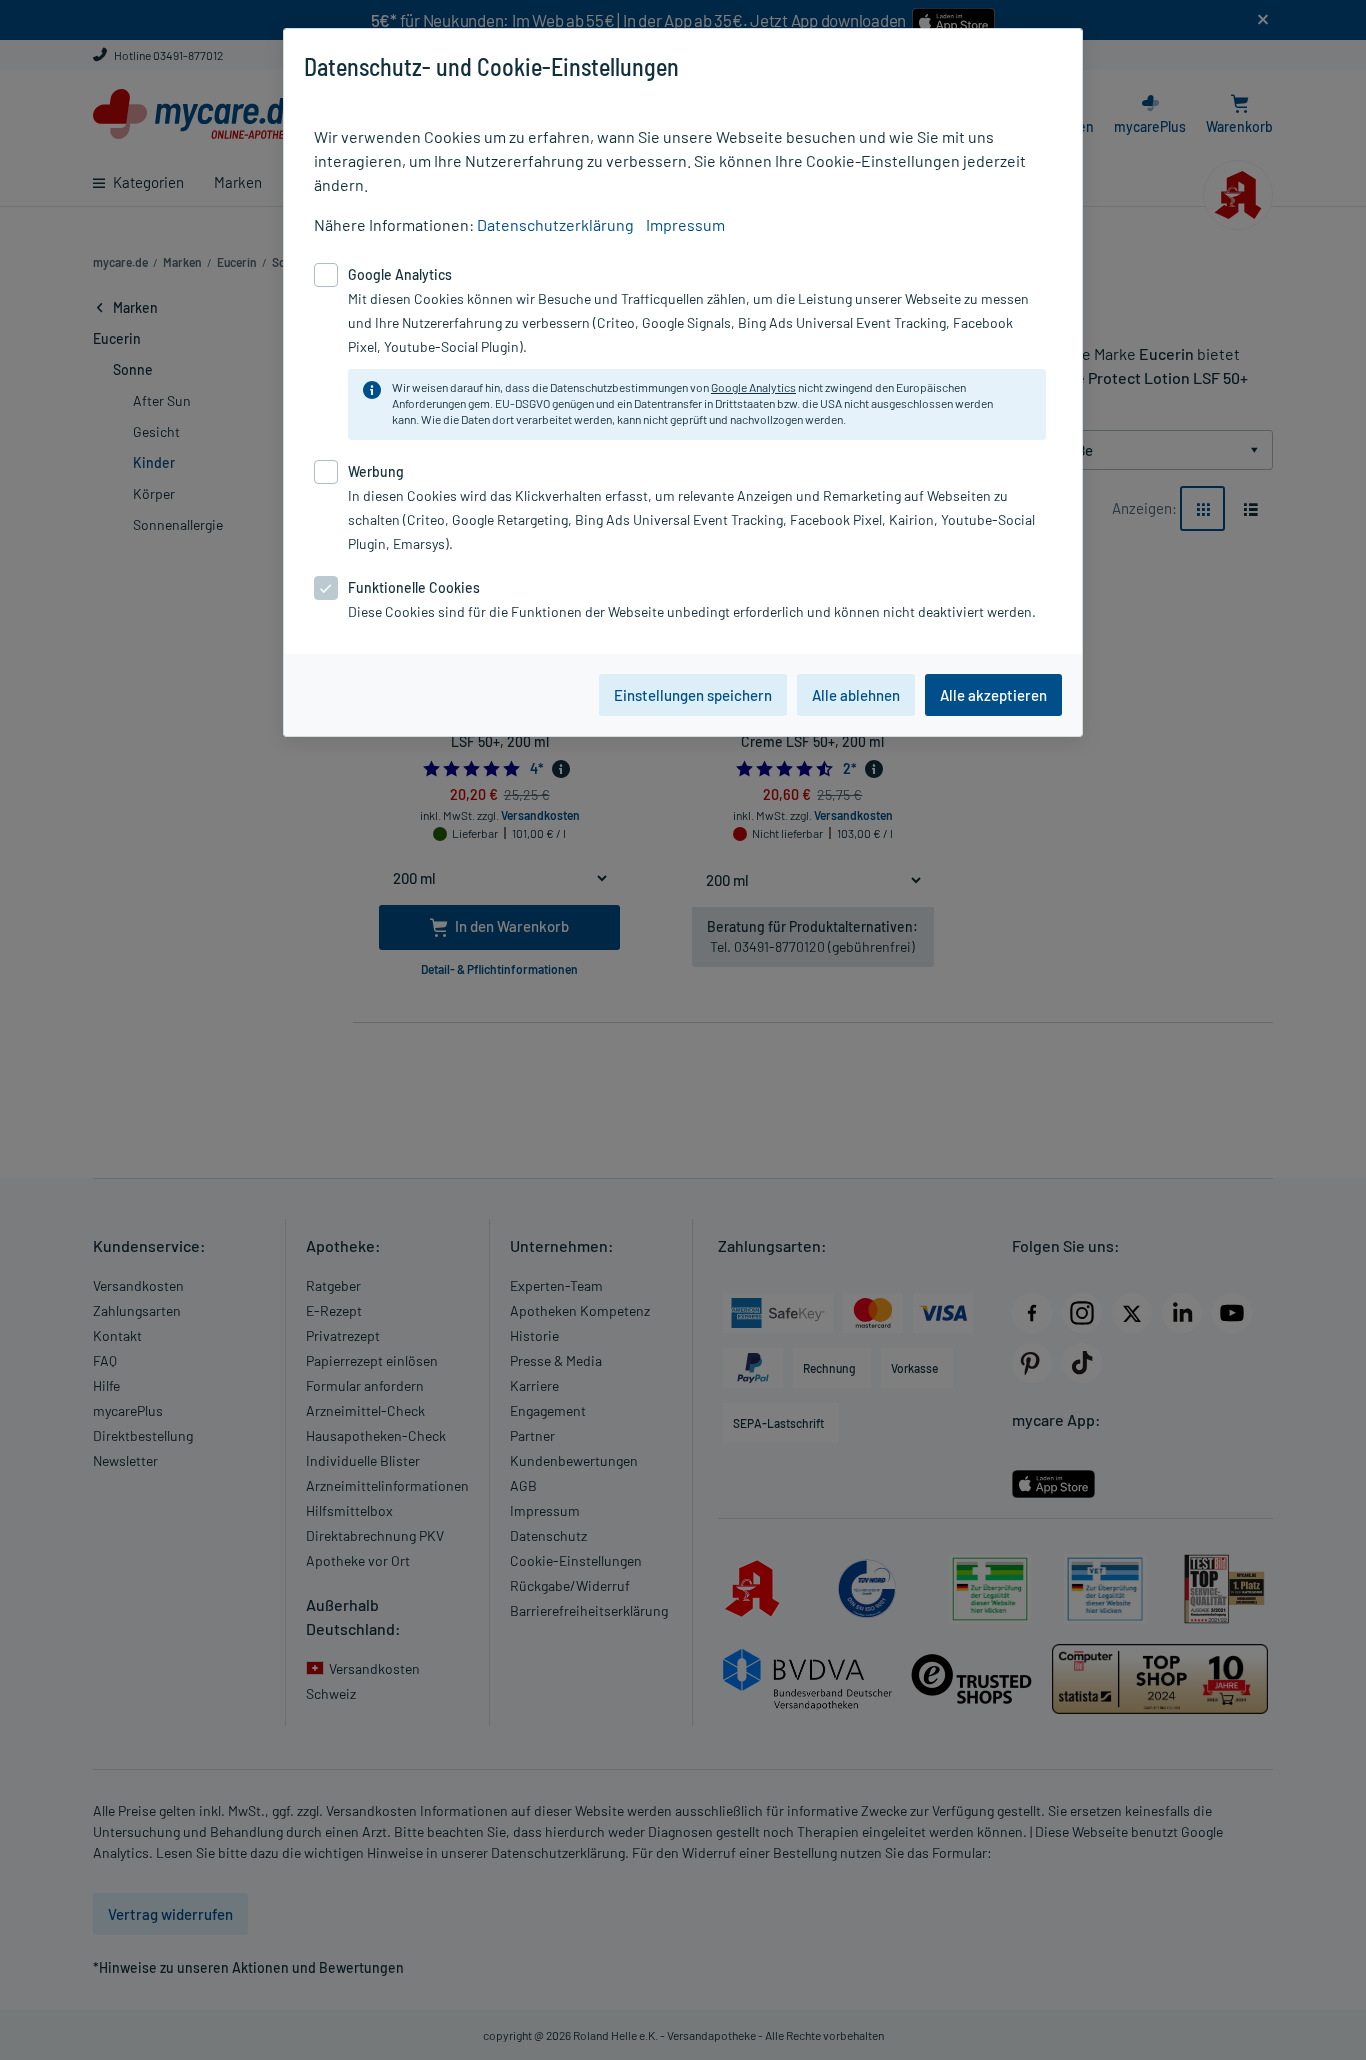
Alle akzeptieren (993, 695)
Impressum (685, 224)
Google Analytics (753, 387)
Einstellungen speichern (693, 695)
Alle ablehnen (856, 695)
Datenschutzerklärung (555, 224)
